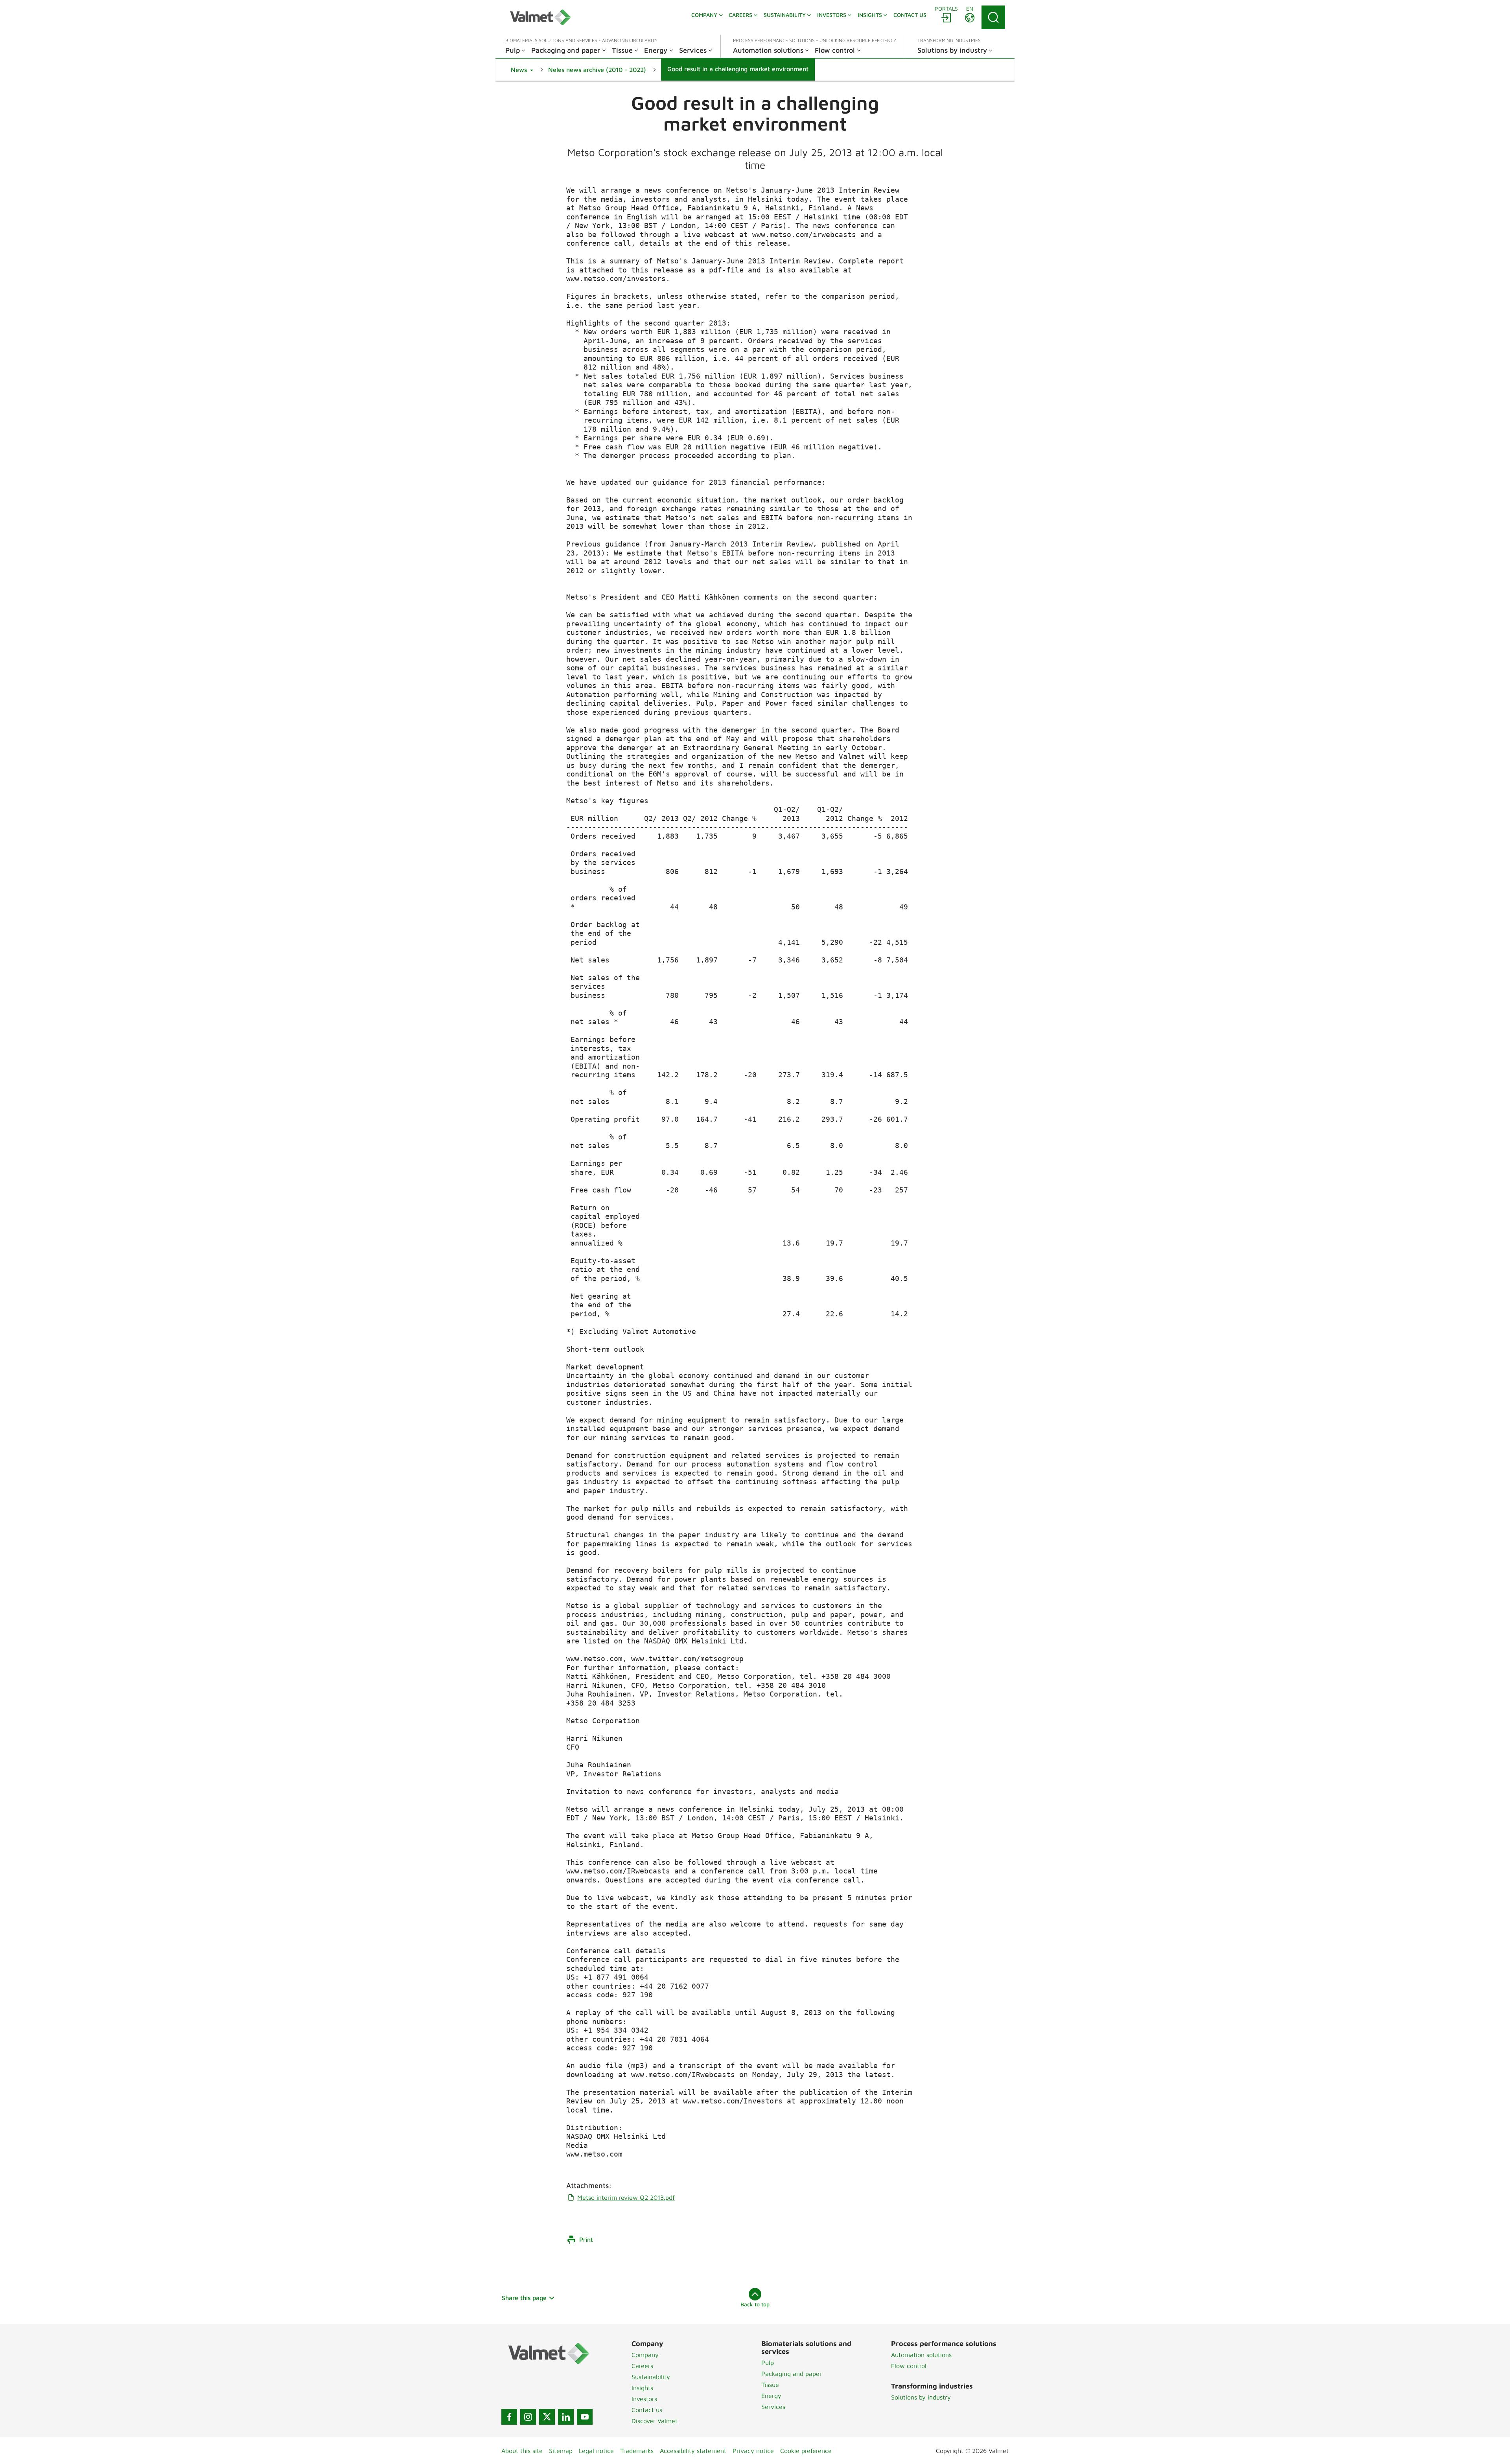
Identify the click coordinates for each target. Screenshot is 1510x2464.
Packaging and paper (792, 2374)
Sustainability (651, 2377)
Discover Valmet (655, 2421)
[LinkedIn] (566, 2417)
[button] (522, 70)
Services (773, 2407)
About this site (522, 2451)
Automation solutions (921, 2355)
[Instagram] (528, 2417)
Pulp (768, 2363)
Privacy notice (753, 2451)
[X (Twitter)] (547, 2417)
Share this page (524, 2298)
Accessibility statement (693, 2451)
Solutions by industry (921, 2397)
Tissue (770, 2385)
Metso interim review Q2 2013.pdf (626, 2197)
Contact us (647, 2410)
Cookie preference (806, 2451)
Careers (642, 2366)
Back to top (755, 2304)
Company (645, 2355)
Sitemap (561, 2451)
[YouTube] (585, 2417)
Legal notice (596, 2451)
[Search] (993, 17)
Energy (771, 2396)
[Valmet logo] (540, 17)
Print (586, 2239)
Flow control (909, 2366)
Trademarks (637, 2451)
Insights (642, 2388)
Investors (644, 2399)
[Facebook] (509, 2417)
